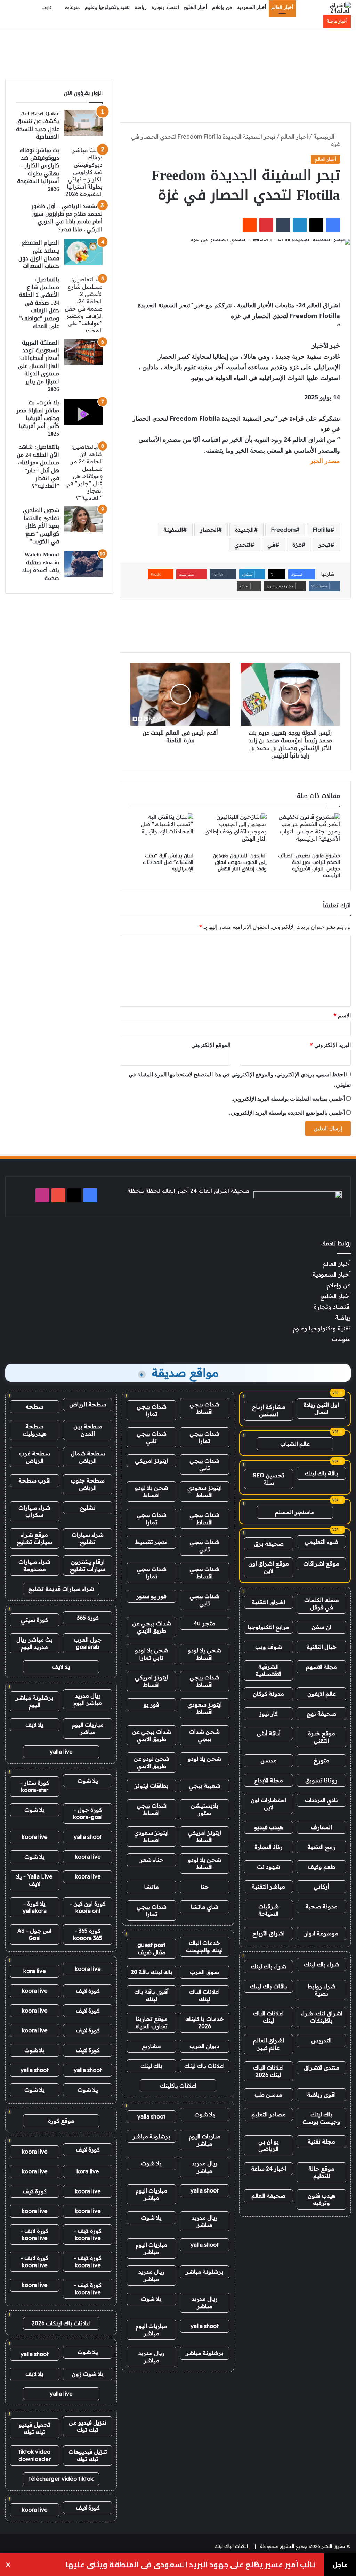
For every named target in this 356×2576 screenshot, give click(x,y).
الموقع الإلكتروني (211, 1045)
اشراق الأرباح (269, 1933)
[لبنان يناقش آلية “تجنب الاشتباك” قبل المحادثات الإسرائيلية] (162, 831)
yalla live (61, 1752)
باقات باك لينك (269, 1986)
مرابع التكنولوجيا (268, 1627)
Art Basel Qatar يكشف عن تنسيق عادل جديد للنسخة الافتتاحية (38, 125)
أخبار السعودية (252, 7)
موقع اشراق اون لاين (269, 1567)
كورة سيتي (34, 1620)
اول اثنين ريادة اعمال (321, 1408)
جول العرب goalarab (88, 1643)
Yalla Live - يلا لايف (34, 1880)
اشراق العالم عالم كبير (269, 2044)
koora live (35, 1837)
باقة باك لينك (321, 1473)
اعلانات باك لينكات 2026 (61, 2323)
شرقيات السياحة (269, 1910)
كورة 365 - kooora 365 (88, 1934)
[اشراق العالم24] (334, 8)
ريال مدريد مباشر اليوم (88, 1699)
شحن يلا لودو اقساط (152, 1491)
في (271, 545)
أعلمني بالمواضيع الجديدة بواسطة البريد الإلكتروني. (287, 1113)
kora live (35, 1971)
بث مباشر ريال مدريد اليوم (35, 1643)
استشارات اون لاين (268, 1804)
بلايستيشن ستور (205, 1809)
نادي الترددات (321, 1800)
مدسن (269, 1760)
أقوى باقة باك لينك (151, 1995)
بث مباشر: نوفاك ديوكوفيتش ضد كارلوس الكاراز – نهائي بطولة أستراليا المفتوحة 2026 (38, 170)
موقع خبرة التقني (322, 1737)
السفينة (173, 530)
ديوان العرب (204, 2046)
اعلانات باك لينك (204, 2066)
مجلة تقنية (321, 2141)
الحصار (209, 530)
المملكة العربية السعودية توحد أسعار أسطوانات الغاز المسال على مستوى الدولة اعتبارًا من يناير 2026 (38, 366)
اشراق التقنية (268, 1602)
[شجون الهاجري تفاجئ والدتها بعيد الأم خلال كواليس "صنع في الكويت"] (83, 519)
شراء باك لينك (322, 1964)
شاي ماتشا (205, 1907)
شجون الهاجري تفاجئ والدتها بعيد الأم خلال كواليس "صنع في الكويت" (41, 526)
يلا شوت (205, 2114)
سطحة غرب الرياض (35, 1457)
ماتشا (152, 1887)
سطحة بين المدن (88, 1430)
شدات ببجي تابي (152, 1437)
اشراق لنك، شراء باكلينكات (322, 2017)
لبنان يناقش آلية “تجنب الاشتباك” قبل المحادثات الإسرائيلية (168, 862)
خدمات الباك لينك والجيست (204, 1946)
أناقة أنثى (269, 1733)
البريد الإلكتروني (330, 1045)
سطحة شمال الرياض (88, 1457)
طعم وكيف (321, 1867)
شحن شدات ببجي (204, 1735)
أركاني (321, 1886)
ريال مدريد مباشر (205, 2167)
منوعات (72, 7)
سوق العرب (204, 1972)
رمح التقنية (321, 1847)
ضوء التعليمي (321, 1542)
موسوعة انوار (321, 1933)
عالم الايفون (322, 1694)
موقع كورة (61, 2121)
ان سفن (321, 1627)
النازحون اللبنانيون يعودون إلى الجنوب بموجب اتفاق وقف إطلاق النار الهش (240, 862)
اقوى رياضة (321, 2095)
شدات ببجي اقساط (204, 1408)
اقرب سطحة (35, 1480)
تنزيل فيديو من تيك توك (88, 2426)
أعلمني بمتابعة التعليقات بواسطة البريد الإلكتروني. (288, 1099)
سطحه (34, 1406)
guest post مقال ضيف (151, 1948)
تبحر (324, 545)
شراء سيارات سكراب (34, 1511)
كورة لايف (88, 1991)
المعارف (321, 1827)
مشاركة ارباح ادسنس (269, 1410)
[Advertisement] (178, 51)
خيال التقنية (322, 1647)
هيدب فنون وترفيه (322, 2199)
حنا (205, 1887)
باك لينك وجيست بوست (321, 2118)
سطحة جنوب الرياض (88, 1484)
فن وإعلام (222, 7)
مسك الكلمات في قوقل (322, 1604)
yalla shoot (151, 2116)
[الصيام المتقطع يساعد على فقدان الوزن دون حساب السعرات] (83, 252)
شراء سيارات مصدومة (34, 1565)
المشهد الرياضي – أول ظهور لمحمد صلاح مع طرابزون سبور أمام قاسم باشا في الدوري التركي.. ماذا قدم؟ (67, 218)
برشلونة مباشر (151, 2136)
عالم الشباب (295, 1444)
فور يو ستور (151, 1596)
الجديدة (244, 530)
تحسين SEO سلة (269, 1479)
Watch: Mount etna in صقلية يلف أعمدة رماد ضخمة (41, 566)
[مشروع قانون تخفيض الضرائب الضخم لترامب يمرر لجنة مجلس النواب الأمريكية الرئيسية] (309, 831)
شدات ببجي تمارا (152, 1410)
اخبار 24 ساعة (269, 2169)
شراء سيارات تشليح (88, 1538)
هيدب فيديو (269, 1827)
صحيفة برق (269, 1544)
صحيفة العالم (268, 2196)
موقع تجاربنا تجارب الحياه (152, 2022)
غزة (297, 545)
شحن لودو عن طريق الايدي (152, 1762)
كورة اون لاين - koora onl (88, 1907)
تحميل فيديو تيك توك (35, 2428)
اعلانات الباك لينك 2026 (268, 2071)
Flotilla (321, 530)
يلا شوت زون (88, 2374)
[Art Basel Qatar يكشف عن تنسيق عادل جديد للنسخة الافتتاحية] (83, 123)
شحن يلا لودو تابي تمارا (152, 1654)
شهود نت (269, 1867)
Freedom (283, 530)
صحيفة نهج (321, 1714)
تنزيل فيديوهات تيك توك (88, 2455)
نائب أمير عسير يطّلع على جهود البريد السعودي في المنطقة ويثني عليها (190, 2565)
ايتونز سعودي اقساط (205, 1491)
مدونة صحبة (321, 1906)
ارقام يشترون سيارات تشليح (88, 1565)
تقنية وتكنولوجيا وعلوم (107, 7)
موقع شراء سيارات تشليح (34, 1538)
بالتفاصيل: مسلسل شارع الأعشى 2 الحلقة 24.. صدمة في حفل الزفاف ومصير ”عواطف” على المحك (39, 303)
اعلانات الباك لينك (268, 2017)
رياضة (141, 7)
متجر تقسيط (151, 1542)
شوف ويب (269, 1647)
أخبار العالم (282, 7)
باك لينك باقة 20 (152, 1972)
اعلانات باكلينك (178, 2086)
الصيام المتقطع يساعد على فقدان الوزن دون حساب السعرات (39, 254)
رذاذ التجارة (269, 1847)
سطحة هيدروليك (35, 1430)
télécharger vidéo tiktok (61, 2479)
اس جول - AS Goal (34, 1934)
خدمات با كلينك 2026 (205, 2022)
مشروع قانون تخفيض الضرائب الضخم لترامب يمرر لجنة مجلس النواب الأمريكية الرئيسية (309, 866)
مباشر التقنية (268, 1886)
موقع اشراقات (321, 1563)
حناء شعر (152, 1860)
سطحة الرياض (88, 1404)
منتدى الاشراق (322, 2067)
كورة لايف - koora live (88, 2234)
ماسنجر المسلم (295, 1512)
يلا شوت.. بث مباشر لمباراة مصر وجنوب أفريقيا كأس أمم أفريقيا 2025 (38, 418)
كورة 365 (88, 1618)
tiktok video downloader (35, 2455)
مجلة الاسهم (321, 1667)
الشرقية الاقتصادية (268, 1670)
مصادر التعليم (269, 2114)
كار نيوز (268, 1714)
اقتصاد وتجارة (165, 7)
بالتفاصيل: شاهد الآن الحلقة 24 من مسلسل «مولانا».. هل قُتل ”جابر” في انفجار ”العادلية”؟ (38, 466)
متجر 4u (204, 1623)
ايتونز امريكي (151, 1461)
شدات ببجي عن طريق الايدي (152, 1627)
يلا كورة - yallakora (35, 1907)
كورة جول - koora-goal (88, 1813)
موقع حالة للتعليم (321, 2172)
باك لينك (151, 2066)
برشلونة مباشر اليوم (35, 1701)
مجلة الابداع (269, 1780)
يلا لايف (61, 1667)
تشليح (88, 1508)
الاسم (342, 1015)
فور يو (151, 1704)
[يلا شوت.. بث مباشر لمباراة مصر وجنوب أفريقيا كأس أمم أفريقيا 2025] (83, 412)
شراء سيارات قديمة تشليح (61, 1589)
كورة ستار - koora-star (35, 1786)
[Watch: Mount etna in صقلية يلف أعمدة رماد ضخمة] (83, 564)
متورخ (321, 1760)
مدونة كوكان (268, 1694)
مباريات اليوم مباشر (205, 2140)
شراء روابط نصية (322, 1990)
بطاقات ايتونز (152, 1786)
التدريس (321, 2040)
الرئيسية (325, 137)
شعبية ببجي (205, 1786)
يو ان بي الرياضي (269, 2145)
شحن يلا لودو (204, 1759)
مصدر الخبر (325, 461)
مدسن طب (268, 2095)
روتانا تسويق (321, 1780)
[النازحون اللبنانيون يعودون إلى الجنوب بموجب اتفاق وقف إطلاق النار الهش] (235, 831)
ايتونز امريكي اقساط (151, 1681)
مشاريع (151, 2046)
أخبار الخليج (196, 7)
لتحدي (242, 545)
